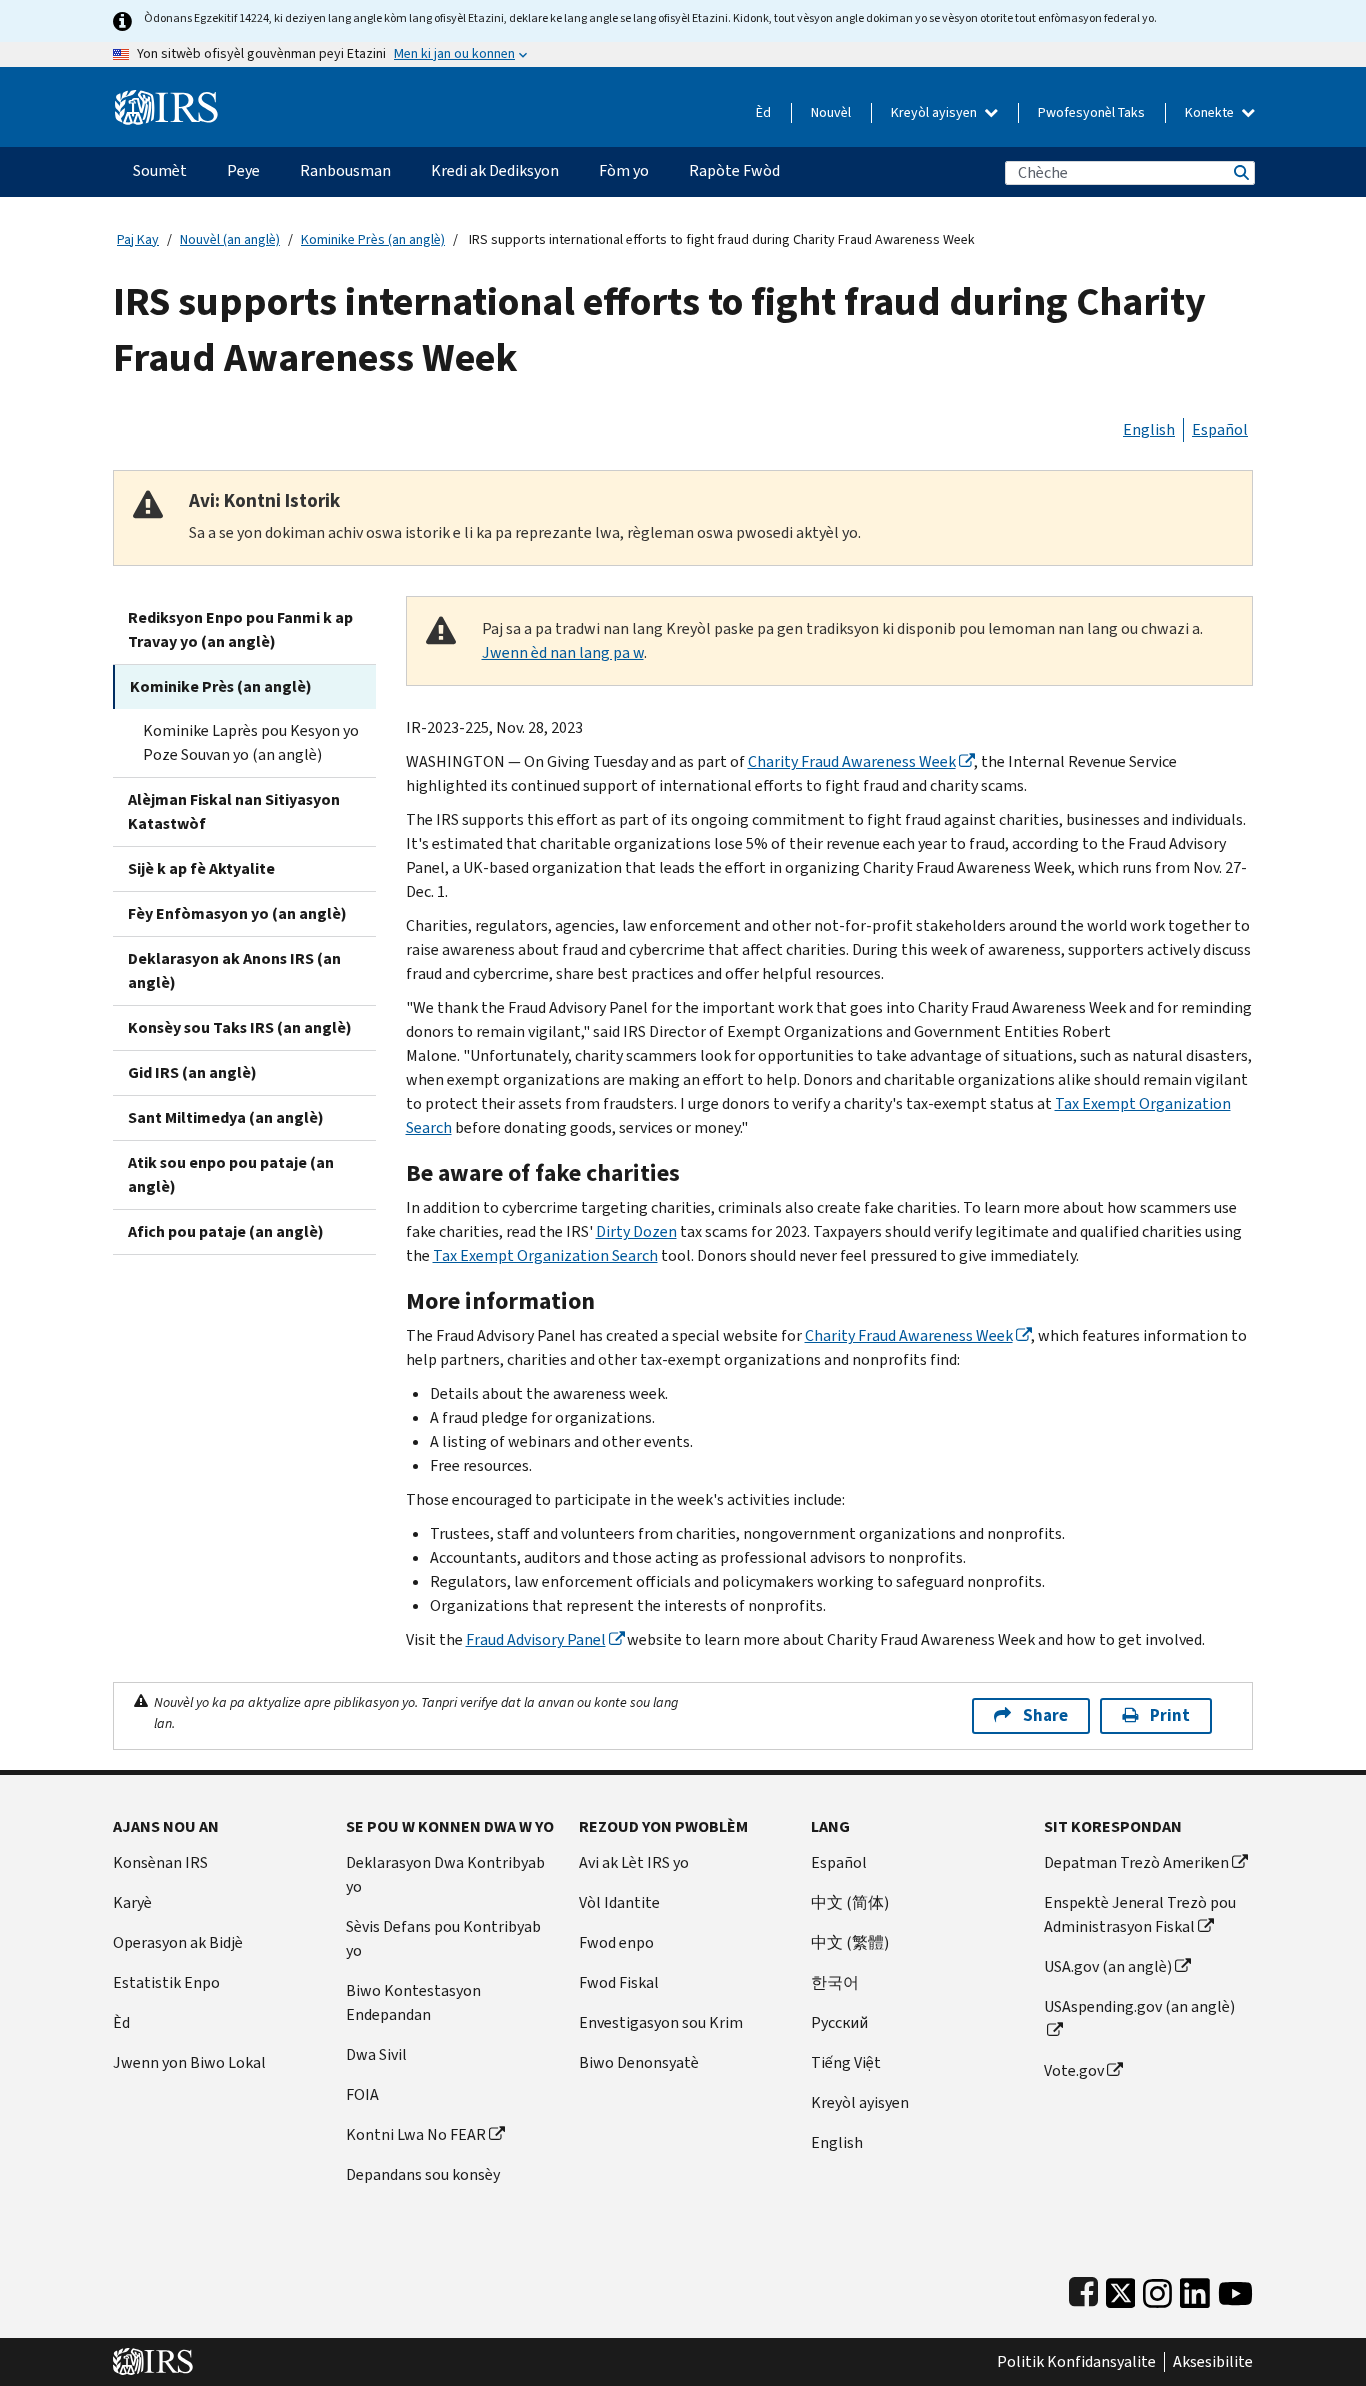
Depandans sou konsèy (423, 2174)
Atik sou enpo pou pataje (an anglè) (231, 1174)
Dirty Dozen (636, 1231)
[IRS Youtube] (1235, 2288)
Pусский (839, 2022)
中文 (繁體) (850, 1942)
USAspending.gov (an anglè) (1139, 2006)
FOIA (362, 2094)
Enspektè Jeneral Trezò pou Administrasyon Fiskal (1140, 1914)
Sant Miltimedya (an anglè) (226, 1117)
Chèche (1240, 172)
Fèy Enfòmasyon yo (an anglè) (237, 913)
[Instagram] (1157, 2288)
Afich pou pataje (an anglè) (226, 1231)
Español (1220, 429)
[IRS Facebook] (1083, 2288)
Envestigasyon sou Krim (661, 2022)
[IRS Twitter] (1121, 2288)
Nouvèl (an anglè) (230, 239)
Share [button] (1045, 1715)
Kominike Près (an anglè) (373, 239)
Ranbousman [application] (345, 170)
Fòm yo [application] (624, 170)
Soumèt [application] (160, 170)
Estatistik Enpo (166, 1982)
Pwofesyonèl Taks (1091, 112)
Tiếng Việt (846, 2062)
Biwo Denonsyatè (639, 2062)
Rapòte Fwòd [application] (734, 170)
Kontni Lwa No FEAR (416, 2134)
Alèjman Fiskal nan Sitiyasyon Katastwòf (234, 811)
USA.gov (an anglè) (1108, 1966)
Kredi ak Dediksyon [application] (495, 170)
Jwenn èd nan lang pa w (563, 652)
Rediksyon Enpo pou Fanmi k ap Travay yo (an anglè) (240, 629)
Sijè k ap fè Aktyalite (201, 868)
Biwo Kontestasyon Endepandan (413, 2002)
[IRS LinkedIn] (1195, 2288)
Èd (763, 112)
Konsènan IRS (160, 1862)
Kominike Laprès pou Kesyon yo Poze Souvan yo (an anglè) (251, 742)
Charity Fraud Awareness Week (852, 761)
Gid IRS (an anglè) (192, 1072)
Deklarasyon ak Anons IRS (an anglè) (234, 970)
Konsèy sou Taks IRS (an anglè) (240, 1027)
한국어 (835, 1982)
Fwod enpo (616, 1942)
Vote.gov (1074, 2070)
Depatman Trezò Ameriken (1136, 1862)
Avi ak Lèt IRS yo (634, 1862)
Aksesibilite (1213, 2362)
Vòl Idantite (619, 1902)
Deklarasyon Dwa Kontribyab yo (445, 1874)
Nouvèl (831, 112)
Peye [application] (243, 170)
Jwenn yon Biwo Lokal (189, 2062)
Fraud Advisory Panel (536, 1639)
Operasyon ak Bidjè (178, 1942)
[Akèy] (166, 99)
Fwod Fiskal (619, 1982)
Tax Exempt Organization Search (545, 1255)
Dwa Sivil (376, 2054)
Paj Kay (138, 239)
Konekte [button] (1211, 112)
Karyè (132, 1902)
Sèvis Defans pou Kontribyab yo (443, 1938)
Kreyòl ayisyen (935, 112)
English (1149, 429)
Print (1170, 1715)
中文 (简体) (850, 1902)
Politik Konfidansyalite (1076, 2362)
